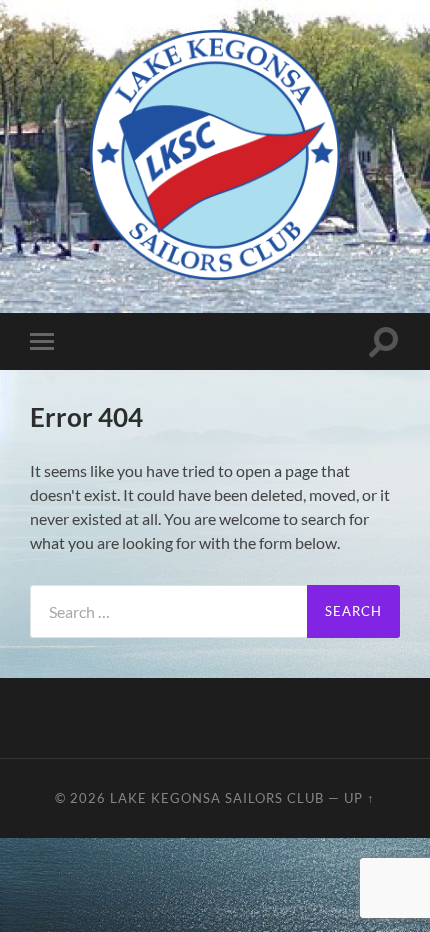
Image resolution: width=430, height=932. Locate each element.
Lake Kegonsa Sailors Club (217, 798)
